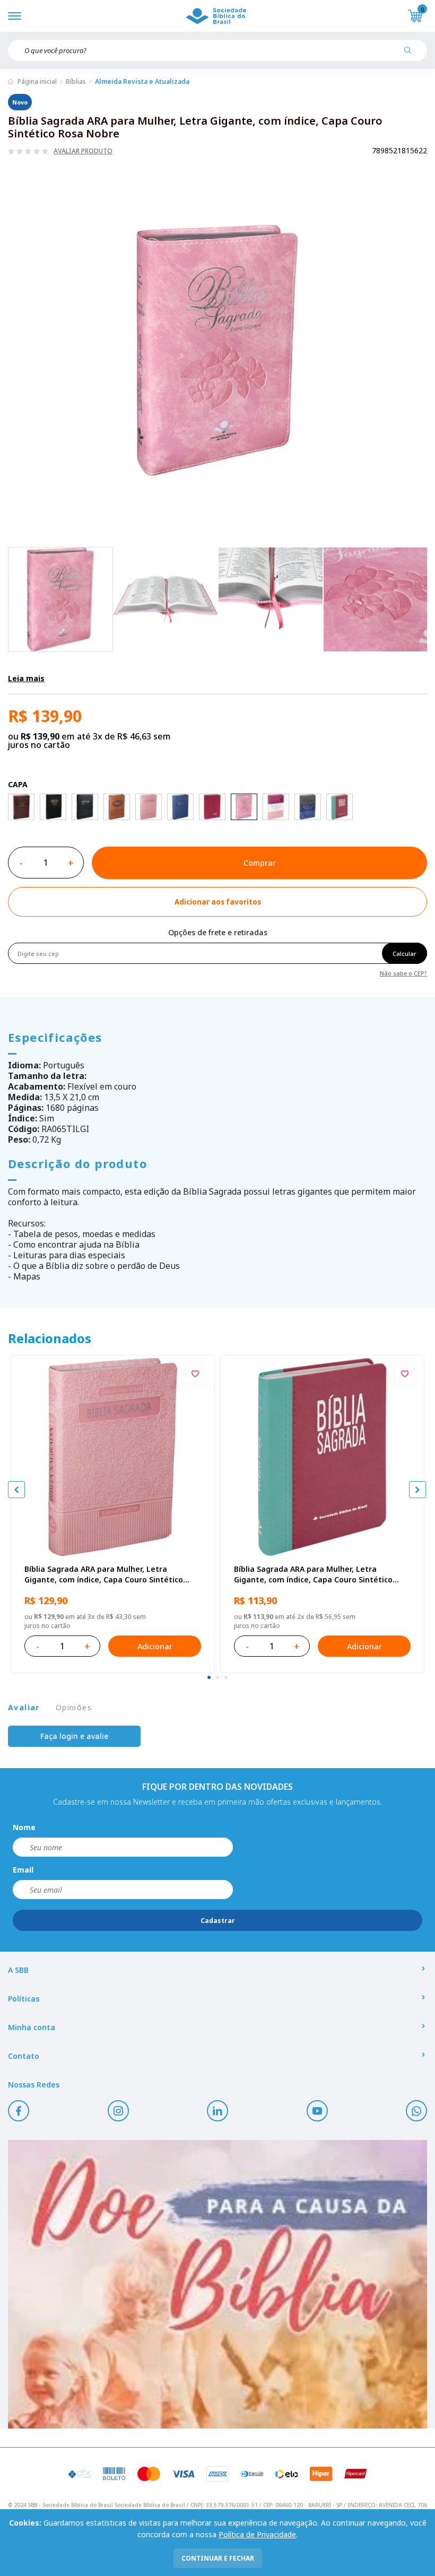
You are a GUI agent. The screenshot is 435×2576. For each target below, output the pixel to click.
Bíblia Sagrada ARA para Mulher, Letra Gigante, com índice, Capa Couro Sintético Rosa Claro (104, 1574)
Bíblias (76, 81)
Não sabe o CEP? (403, 973)
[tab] (209, 1677)
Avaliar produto (83, 151)
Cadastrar (218, 1921)
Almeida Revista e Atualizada (142, 81)
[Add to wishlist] (195, 1374)
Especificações (55, 1037)
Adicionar (155, 1646)
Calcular (404, 954)
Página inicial (37, 81)
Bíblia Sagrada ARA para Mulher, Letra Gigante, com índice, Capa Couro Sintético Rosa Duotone (313, 1574)
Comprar (260, 863)
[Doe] (217, 2284)
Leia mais (26, 678)
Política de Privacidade (257, 2534)
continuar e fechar (218, 2558)
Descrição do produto (77, 1163)
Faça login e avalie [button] (74, 1736)
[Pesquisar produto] (412, 54)
